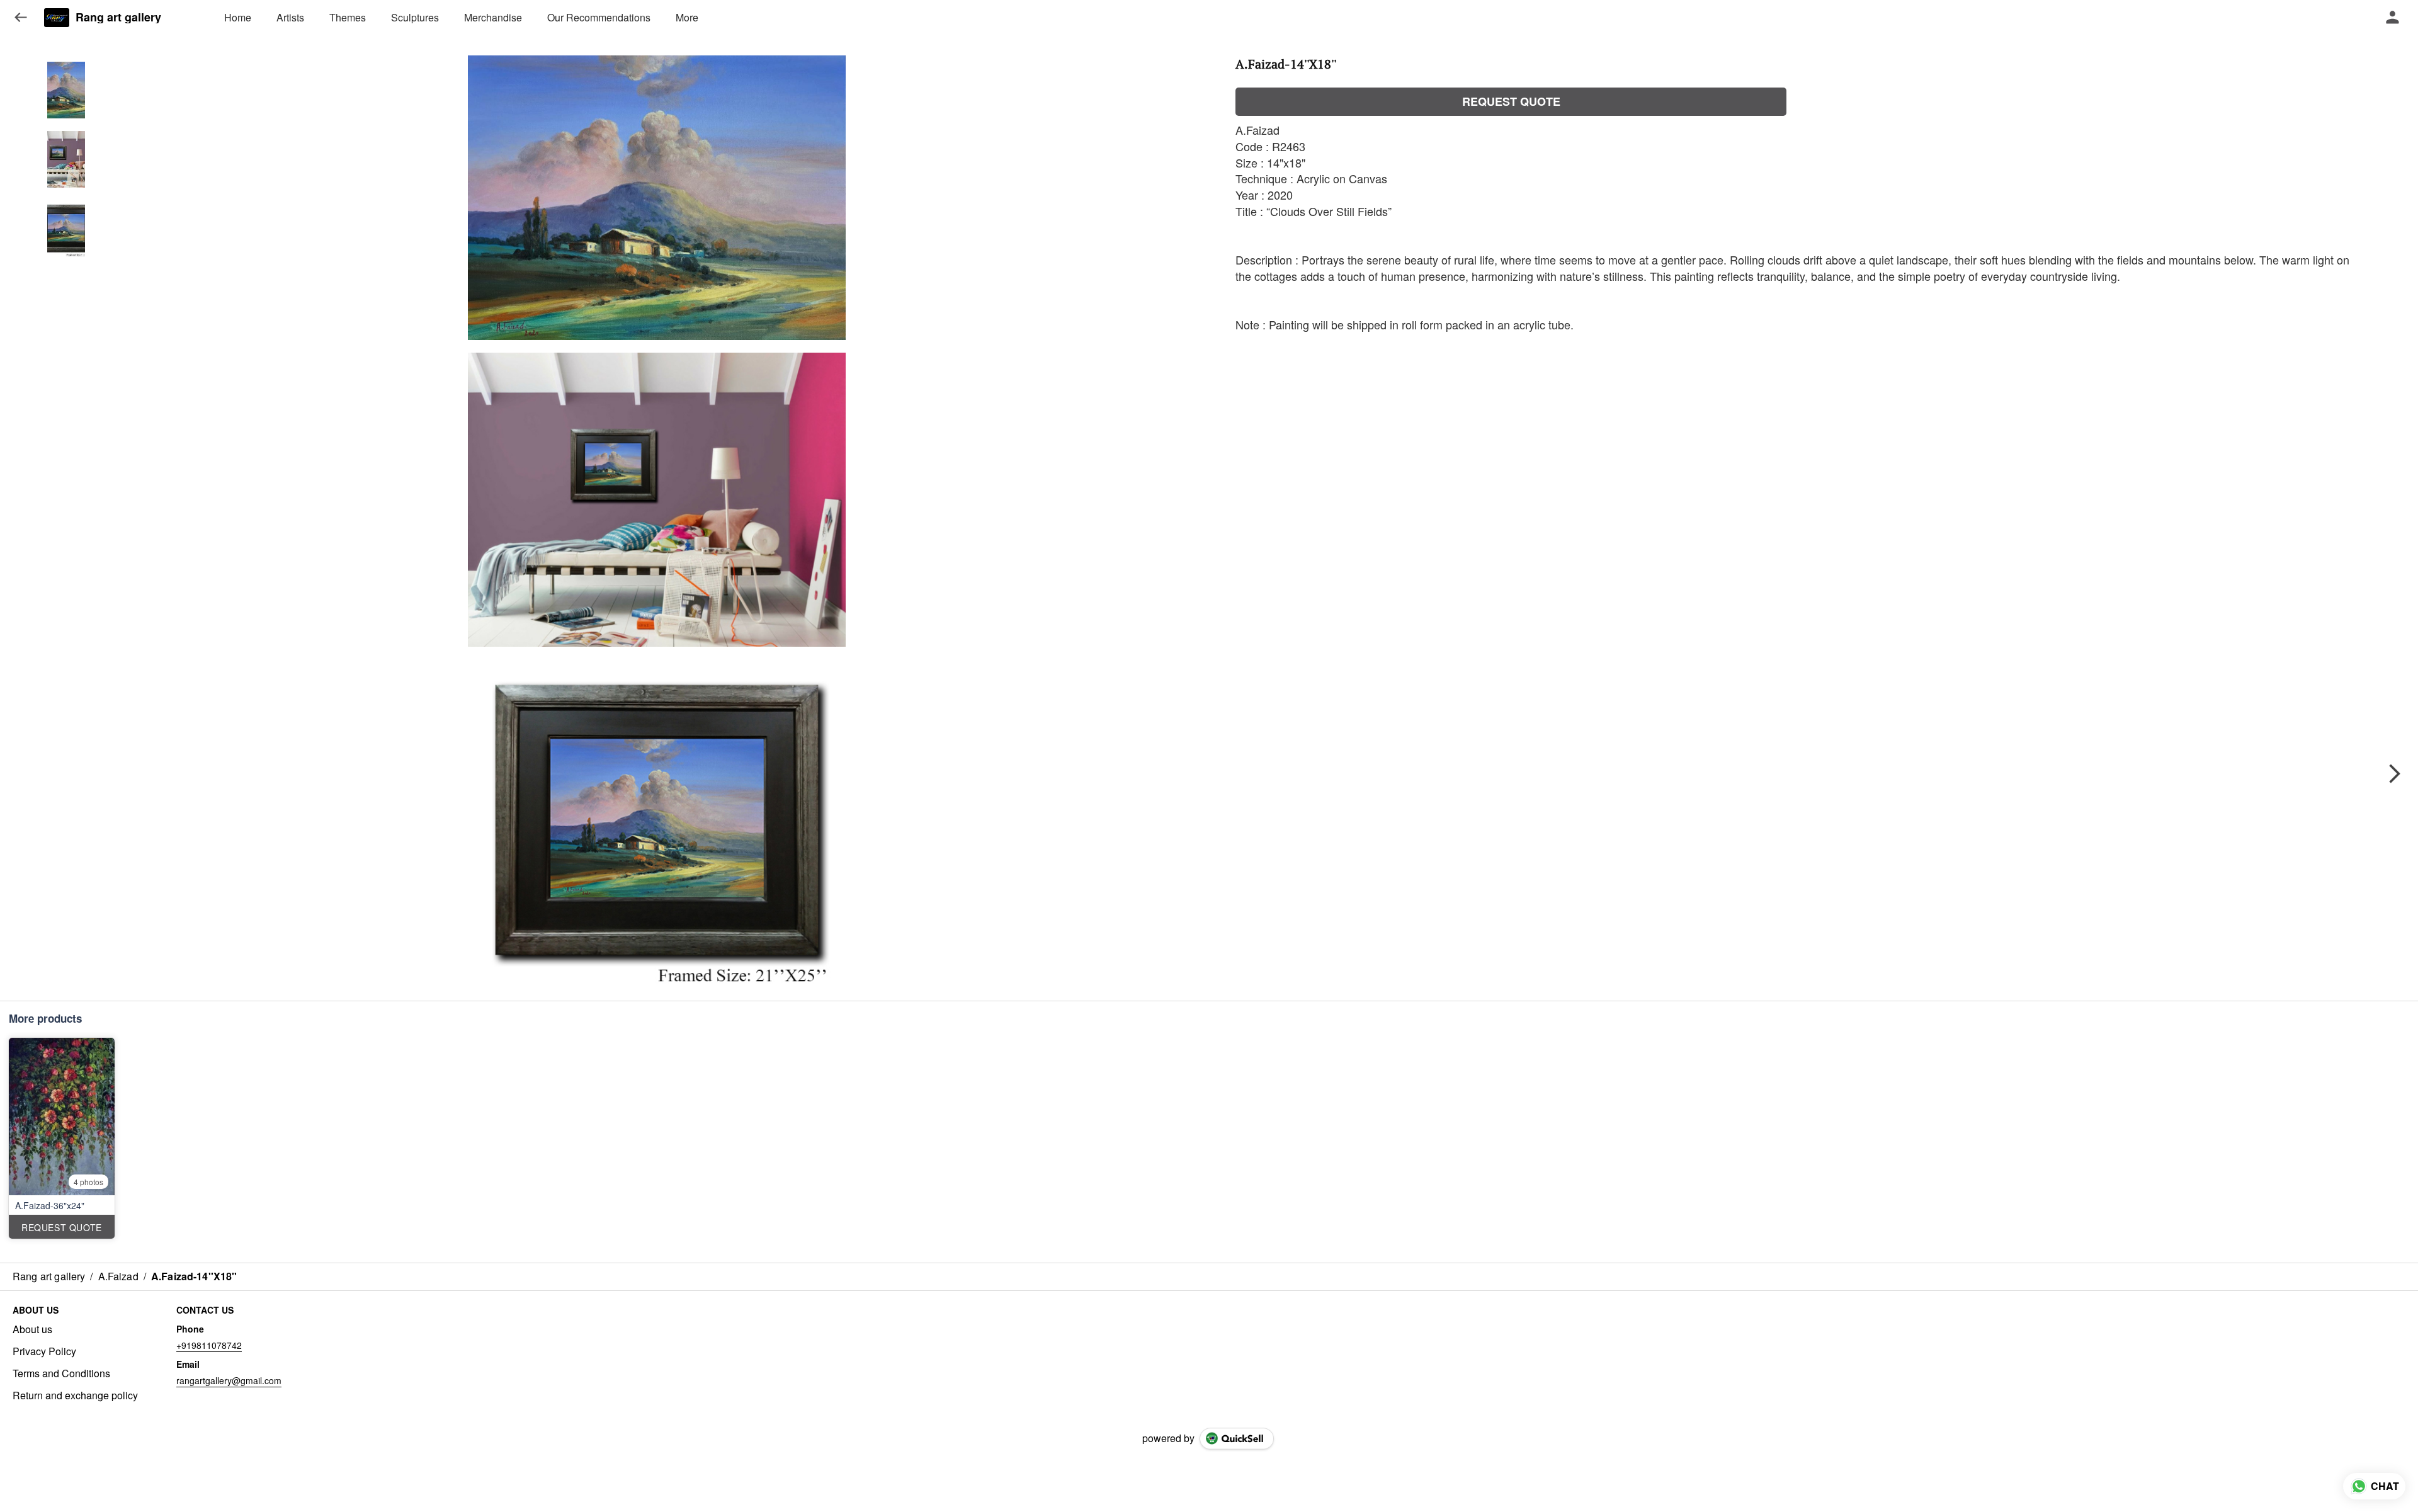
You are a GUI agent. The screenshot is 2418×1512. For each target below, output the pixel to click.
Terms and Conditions (61, 1373)
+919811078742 (209, 1345)
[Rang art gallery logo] (57, 18)
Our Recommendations (599, 17)
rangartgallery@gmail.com (229, 1380)
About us (32, 1329)
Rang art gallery (118, 18)
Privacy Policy (44, 1351)
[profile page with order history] (2393, 18)
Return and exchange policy (75, 1395)
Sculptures (415, 17)
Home (238, 17)
